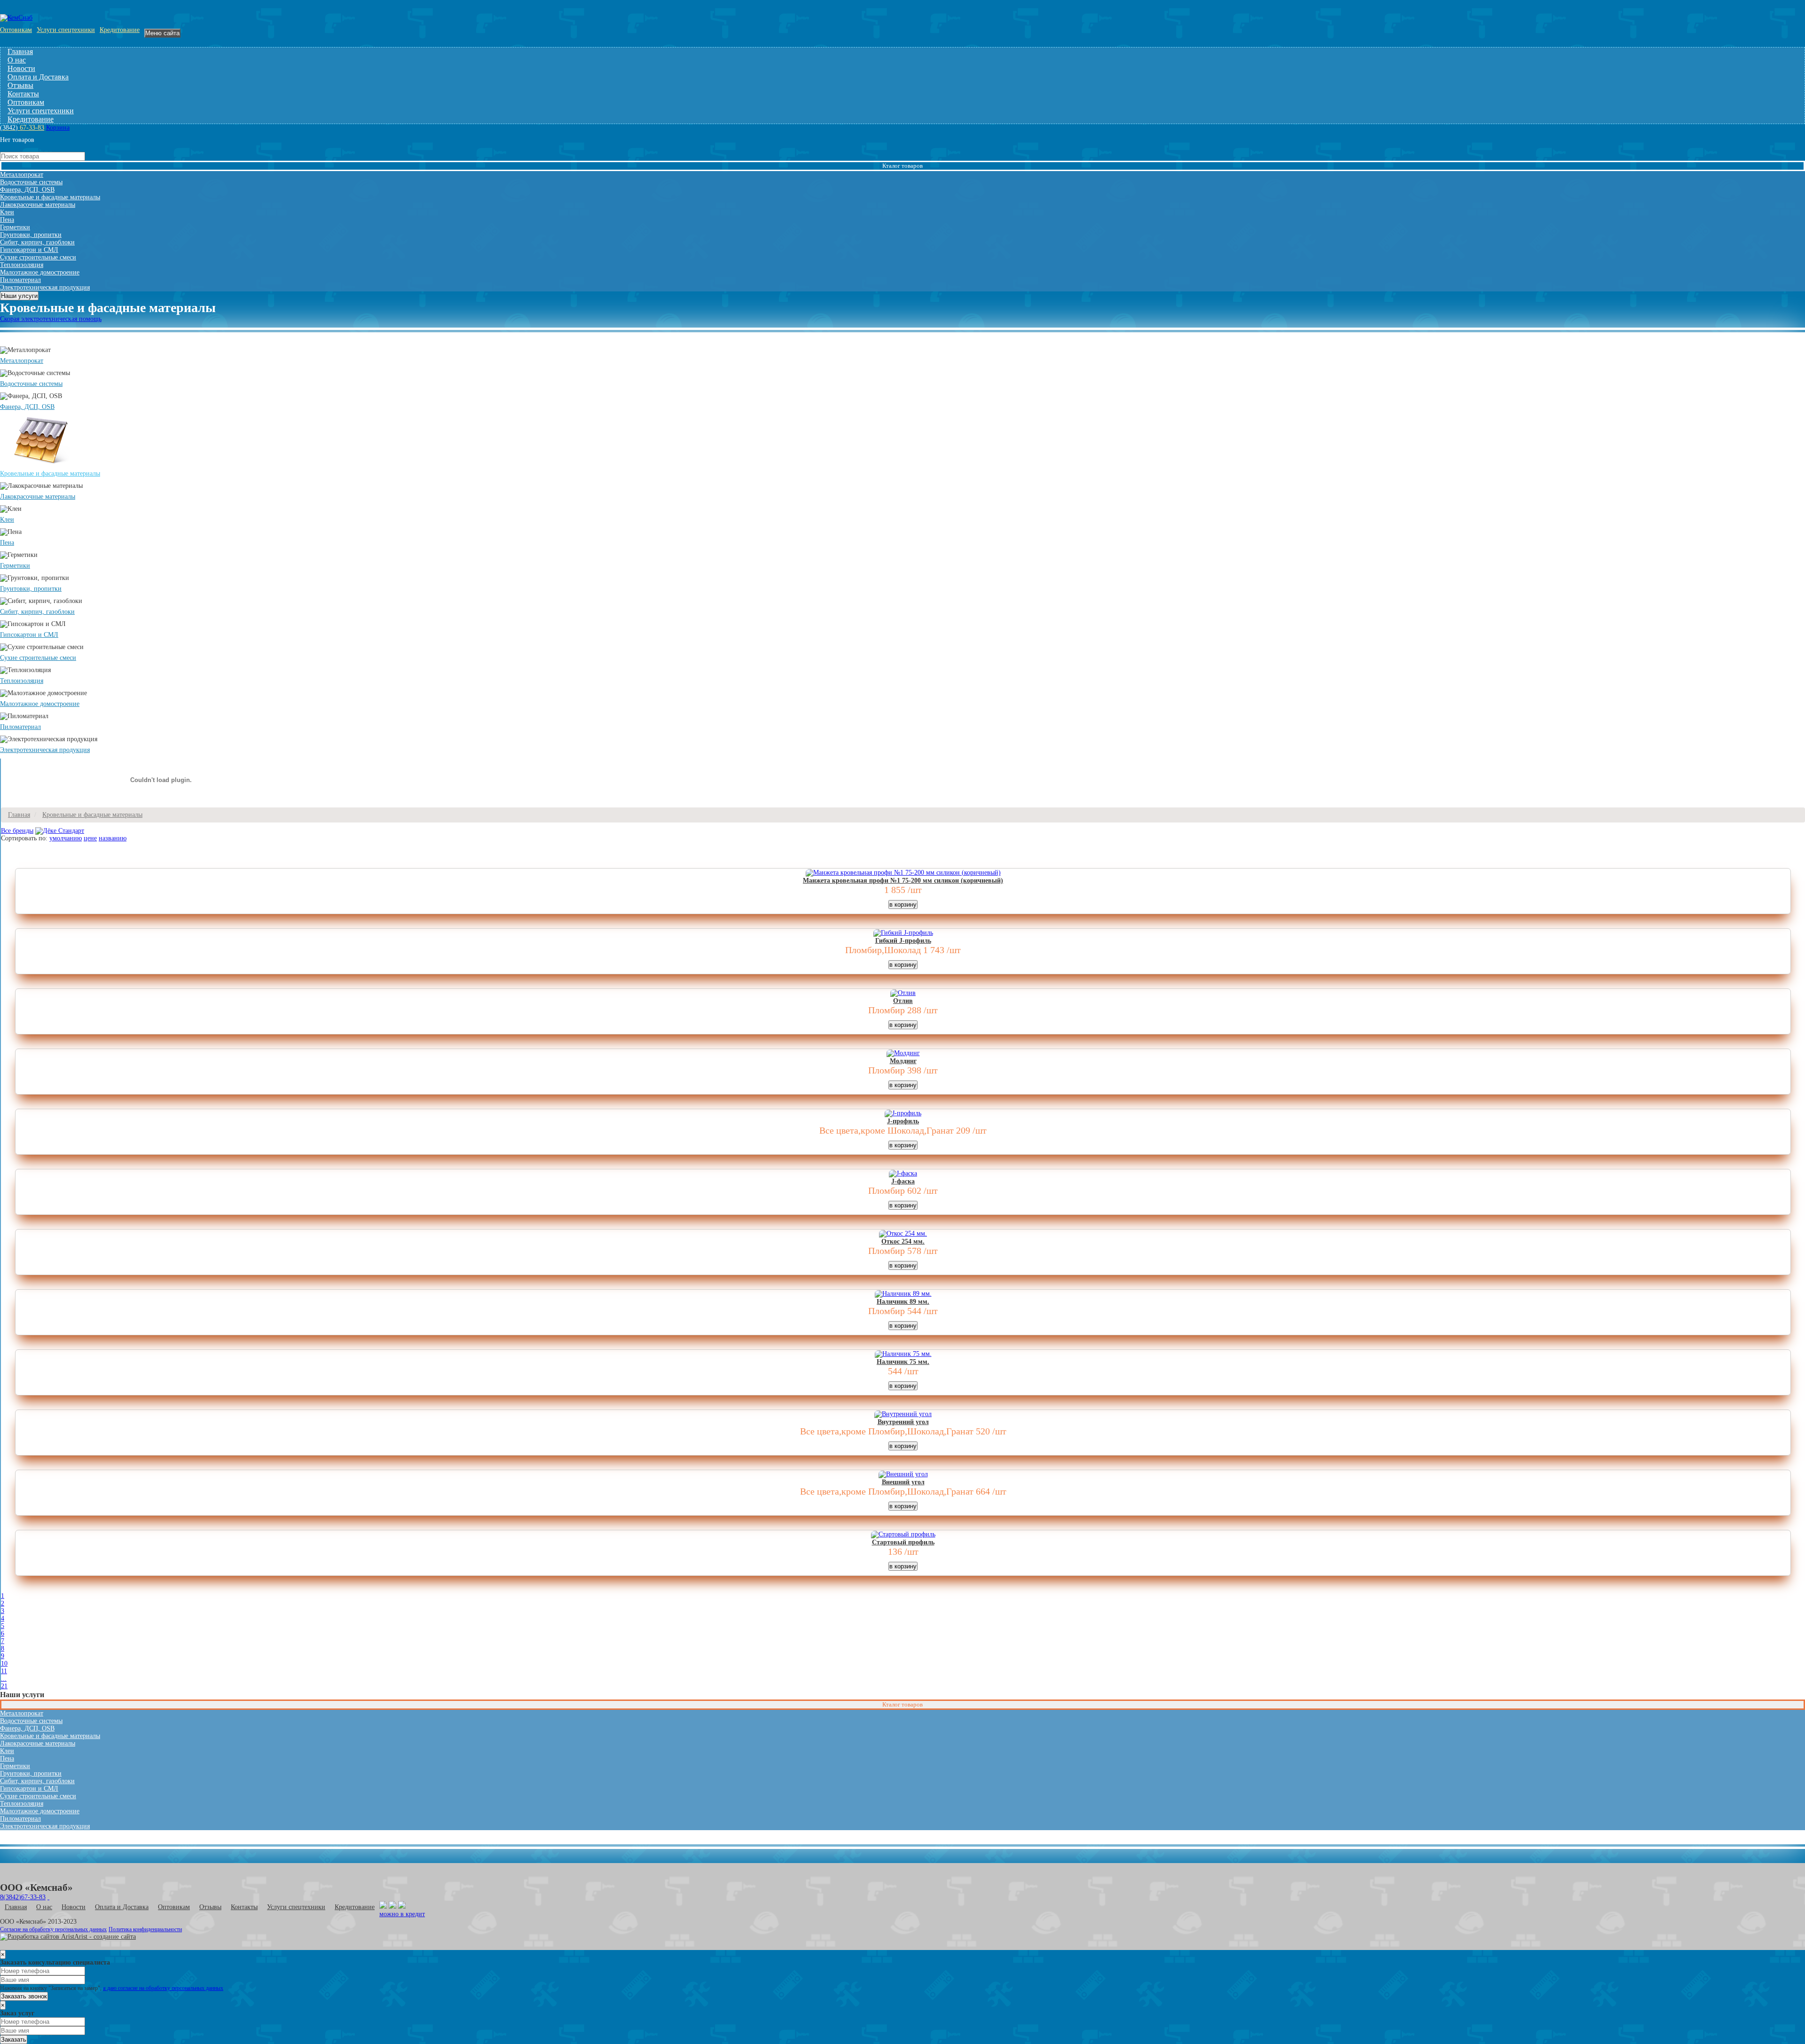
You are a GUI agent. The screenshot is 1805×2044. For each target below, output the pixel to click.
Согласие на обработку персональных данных (53, 1930)
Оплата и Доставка (38, 77)
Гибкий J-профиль (903, 941)
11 (4, 1671)
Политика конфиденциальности (145, 1930)
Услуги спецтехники (66, 30)
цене (90, 838)
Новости (21, 68)
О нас (17, 60)
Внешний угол (903, 1482)
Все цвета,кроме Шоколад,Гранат (887, 1130)
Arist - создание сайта (105, 1937)
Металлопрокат (22, 175)
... (4, 1679)
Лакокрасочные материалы (38, 205)
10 (4, 1664)
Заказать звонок (24, 1996)
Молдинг (903, 1061)
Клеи (7, 212)
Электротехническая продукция (45, 287)
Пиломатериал (20, 280)
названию (113, 838)
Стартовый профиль (903, 1542)
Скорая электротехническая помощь (51, 319)
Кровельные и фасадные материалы (50, 197)
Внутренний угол (903, 1422)
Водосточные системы (31, 182)
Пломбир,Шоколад (883, 950)
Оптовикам (16, 30)
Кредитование (120, 30)
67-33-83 (22, 128)
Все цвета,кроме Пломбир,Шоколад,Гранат (887, 1431)
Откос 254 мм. (903, 1241)
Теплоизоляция (22, 265)
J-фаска (903, 1181)
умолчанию (66, 838)
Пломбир (887, 1010)
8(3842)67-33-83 (23, 1897)
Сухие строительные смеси (38, 257)
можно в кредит (402, 1914)
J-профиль (903, 1121)
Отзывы (20, 85)
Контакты (23, 94)
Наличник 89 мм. (903, 1302)
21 (4, 1686)
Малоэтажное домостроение (40, 272)
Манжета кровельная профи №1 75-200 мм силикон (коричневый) (903, 881)
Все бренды (17, 831)
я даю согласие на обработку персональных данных (163, 1988)
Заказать (14, 2040)
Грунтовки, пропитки (31, 235)
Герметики (15, 227)
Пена (7, 220)
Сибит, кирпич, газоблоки (37, 242)
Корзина (58, 128)
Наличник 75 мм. (903, 1362)
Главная (20, 51)
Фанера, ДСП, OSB (27, 190)
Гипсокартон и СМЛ (29, 250)
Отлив (903, 1001)
